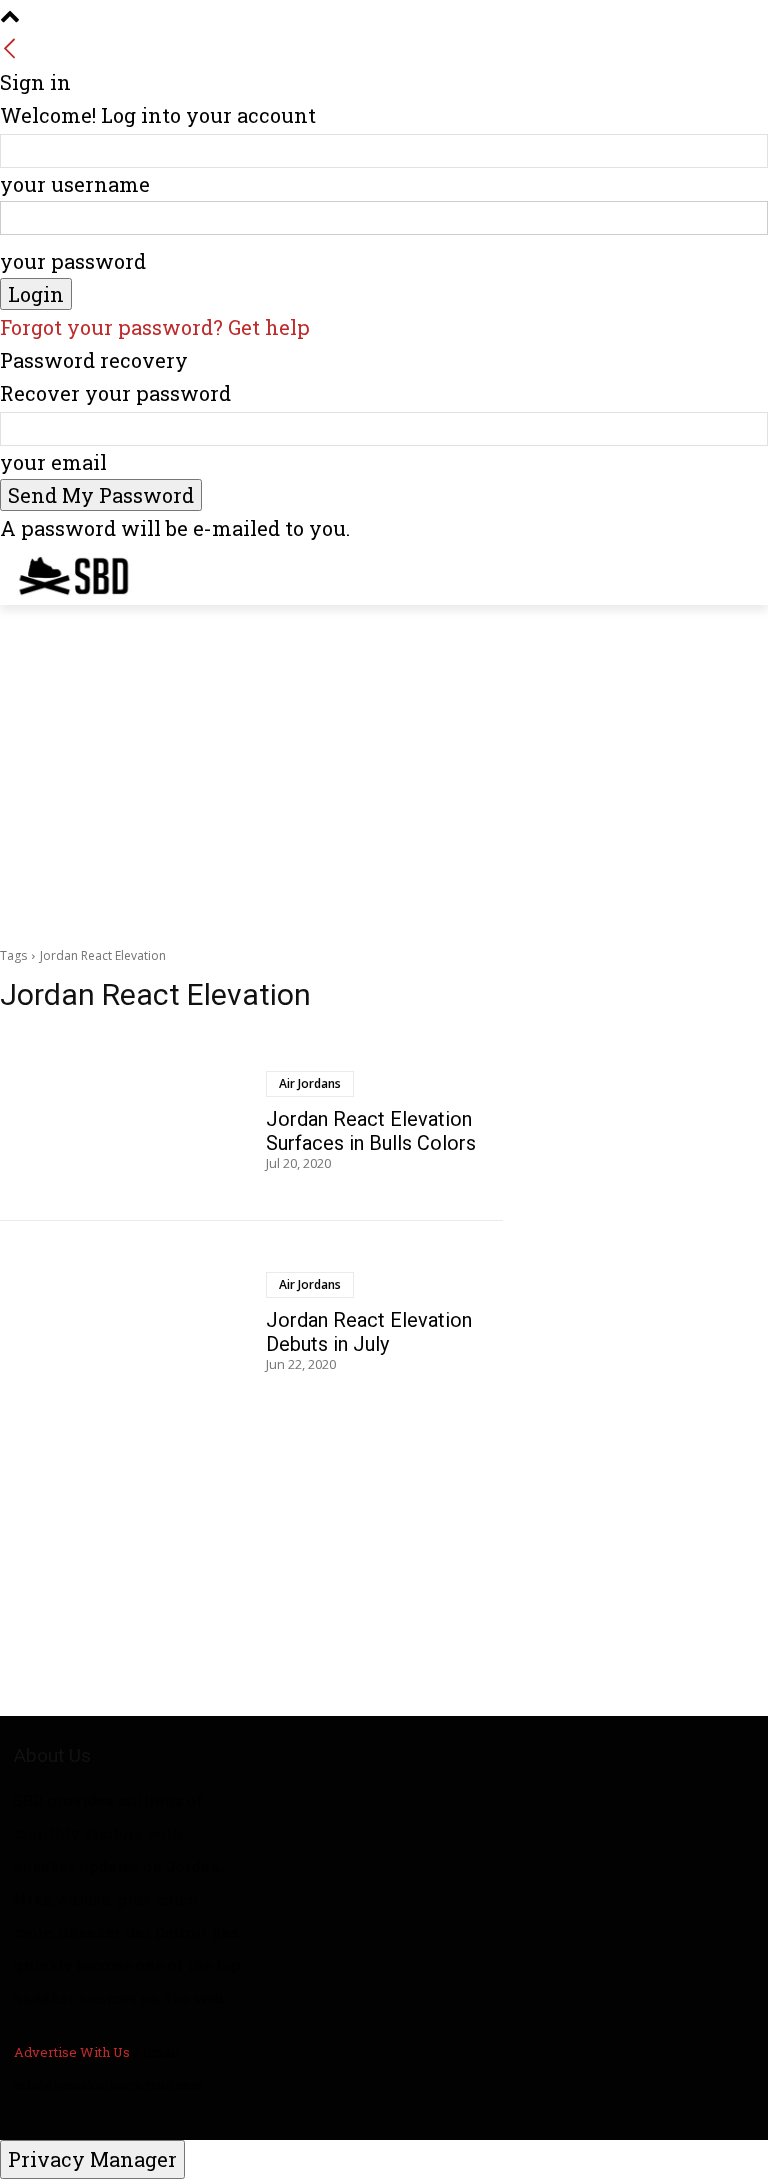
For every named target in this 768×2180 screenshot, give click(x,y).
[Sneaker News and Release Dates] (59, 575)
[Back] (10, 49)
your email (53, 462)
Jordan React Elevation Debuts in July (369, 1332)
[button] (744, 571)
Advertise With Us (72, 2052)
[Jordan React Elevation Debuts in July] (125, 1322)
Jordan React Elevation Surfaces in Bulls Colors (371, 1131)
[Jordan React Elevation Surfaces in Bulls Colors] (125, 1121)
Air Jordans (310, 1083)
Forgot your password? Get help (155, 327)
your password (73, 261)
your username (75, 184)
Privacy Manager (92, 2159)
